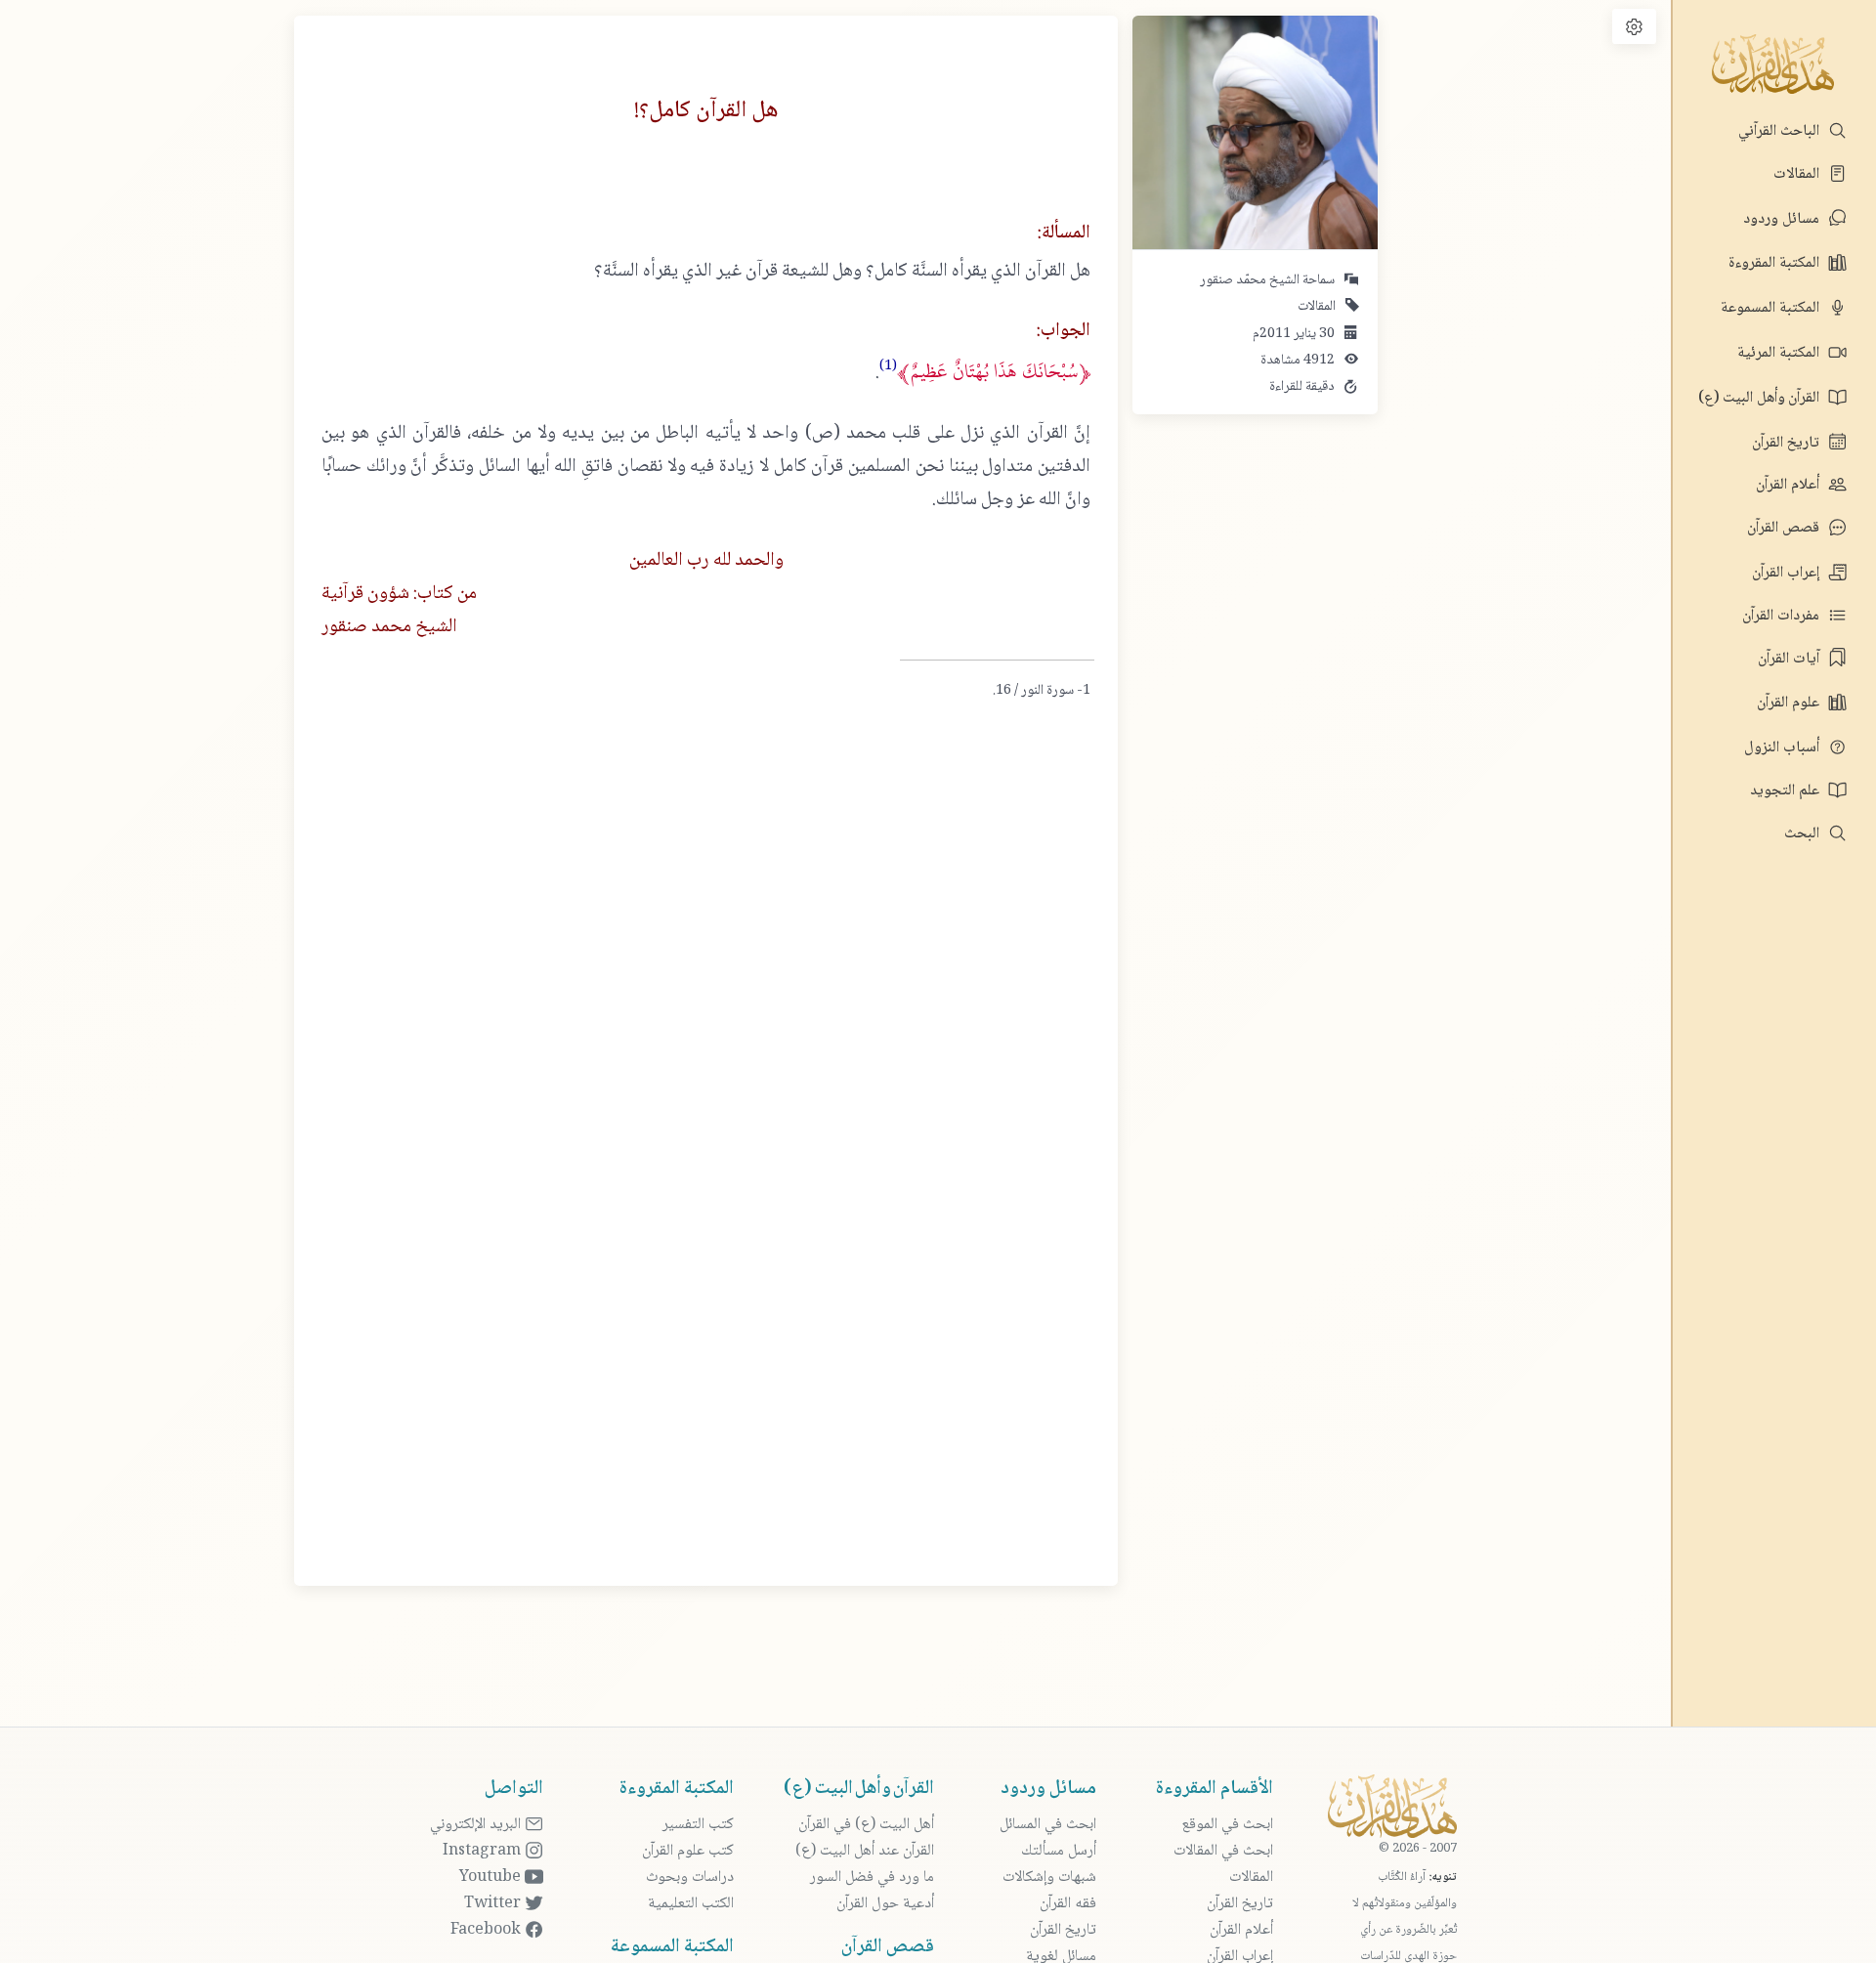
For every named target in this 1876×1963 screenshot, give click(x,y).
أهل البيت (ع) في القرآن (866, 1825)
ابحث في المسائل (1048, 1825)
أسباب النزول (1784, 748)
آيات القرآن (1791, 659)
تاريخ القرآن (1788, 443)
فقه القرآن (1068, 1904)
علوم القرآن (1790, 703)
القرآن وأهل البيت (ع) (1761, 398)
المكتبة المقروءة (1776, 263)
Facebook (488, 1930)
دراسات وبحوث (690, 1878)
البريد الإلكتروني (477, 1825)
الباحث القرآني (1781, 131)
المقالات (1798, 174)
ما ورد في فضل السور (872, 1878)
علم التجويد (1787, 791)
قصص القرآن (1785, 528)
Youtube (492, 1878)
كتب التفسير (698, 1825)
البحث (1804, 834)
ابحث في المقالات (1223, 1851)
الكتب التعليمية (691, 1904)
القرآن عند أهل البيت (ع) (865, 1851)
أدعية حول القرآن (885, 1904)
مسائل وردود (1783, 219)
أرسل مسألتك (1059, 1851)
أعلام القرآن (1790, 485)
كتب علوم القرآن (688, 1851)
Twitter (494, 1904)
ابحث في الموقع (1227, 1825)
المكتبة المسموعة (1772, 308)
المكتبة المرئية (1780, 353)
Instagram (484, 1851)
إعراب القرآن (1788, 573)
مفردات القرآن (1783, 616)
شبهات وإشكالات (1049, 1878)
